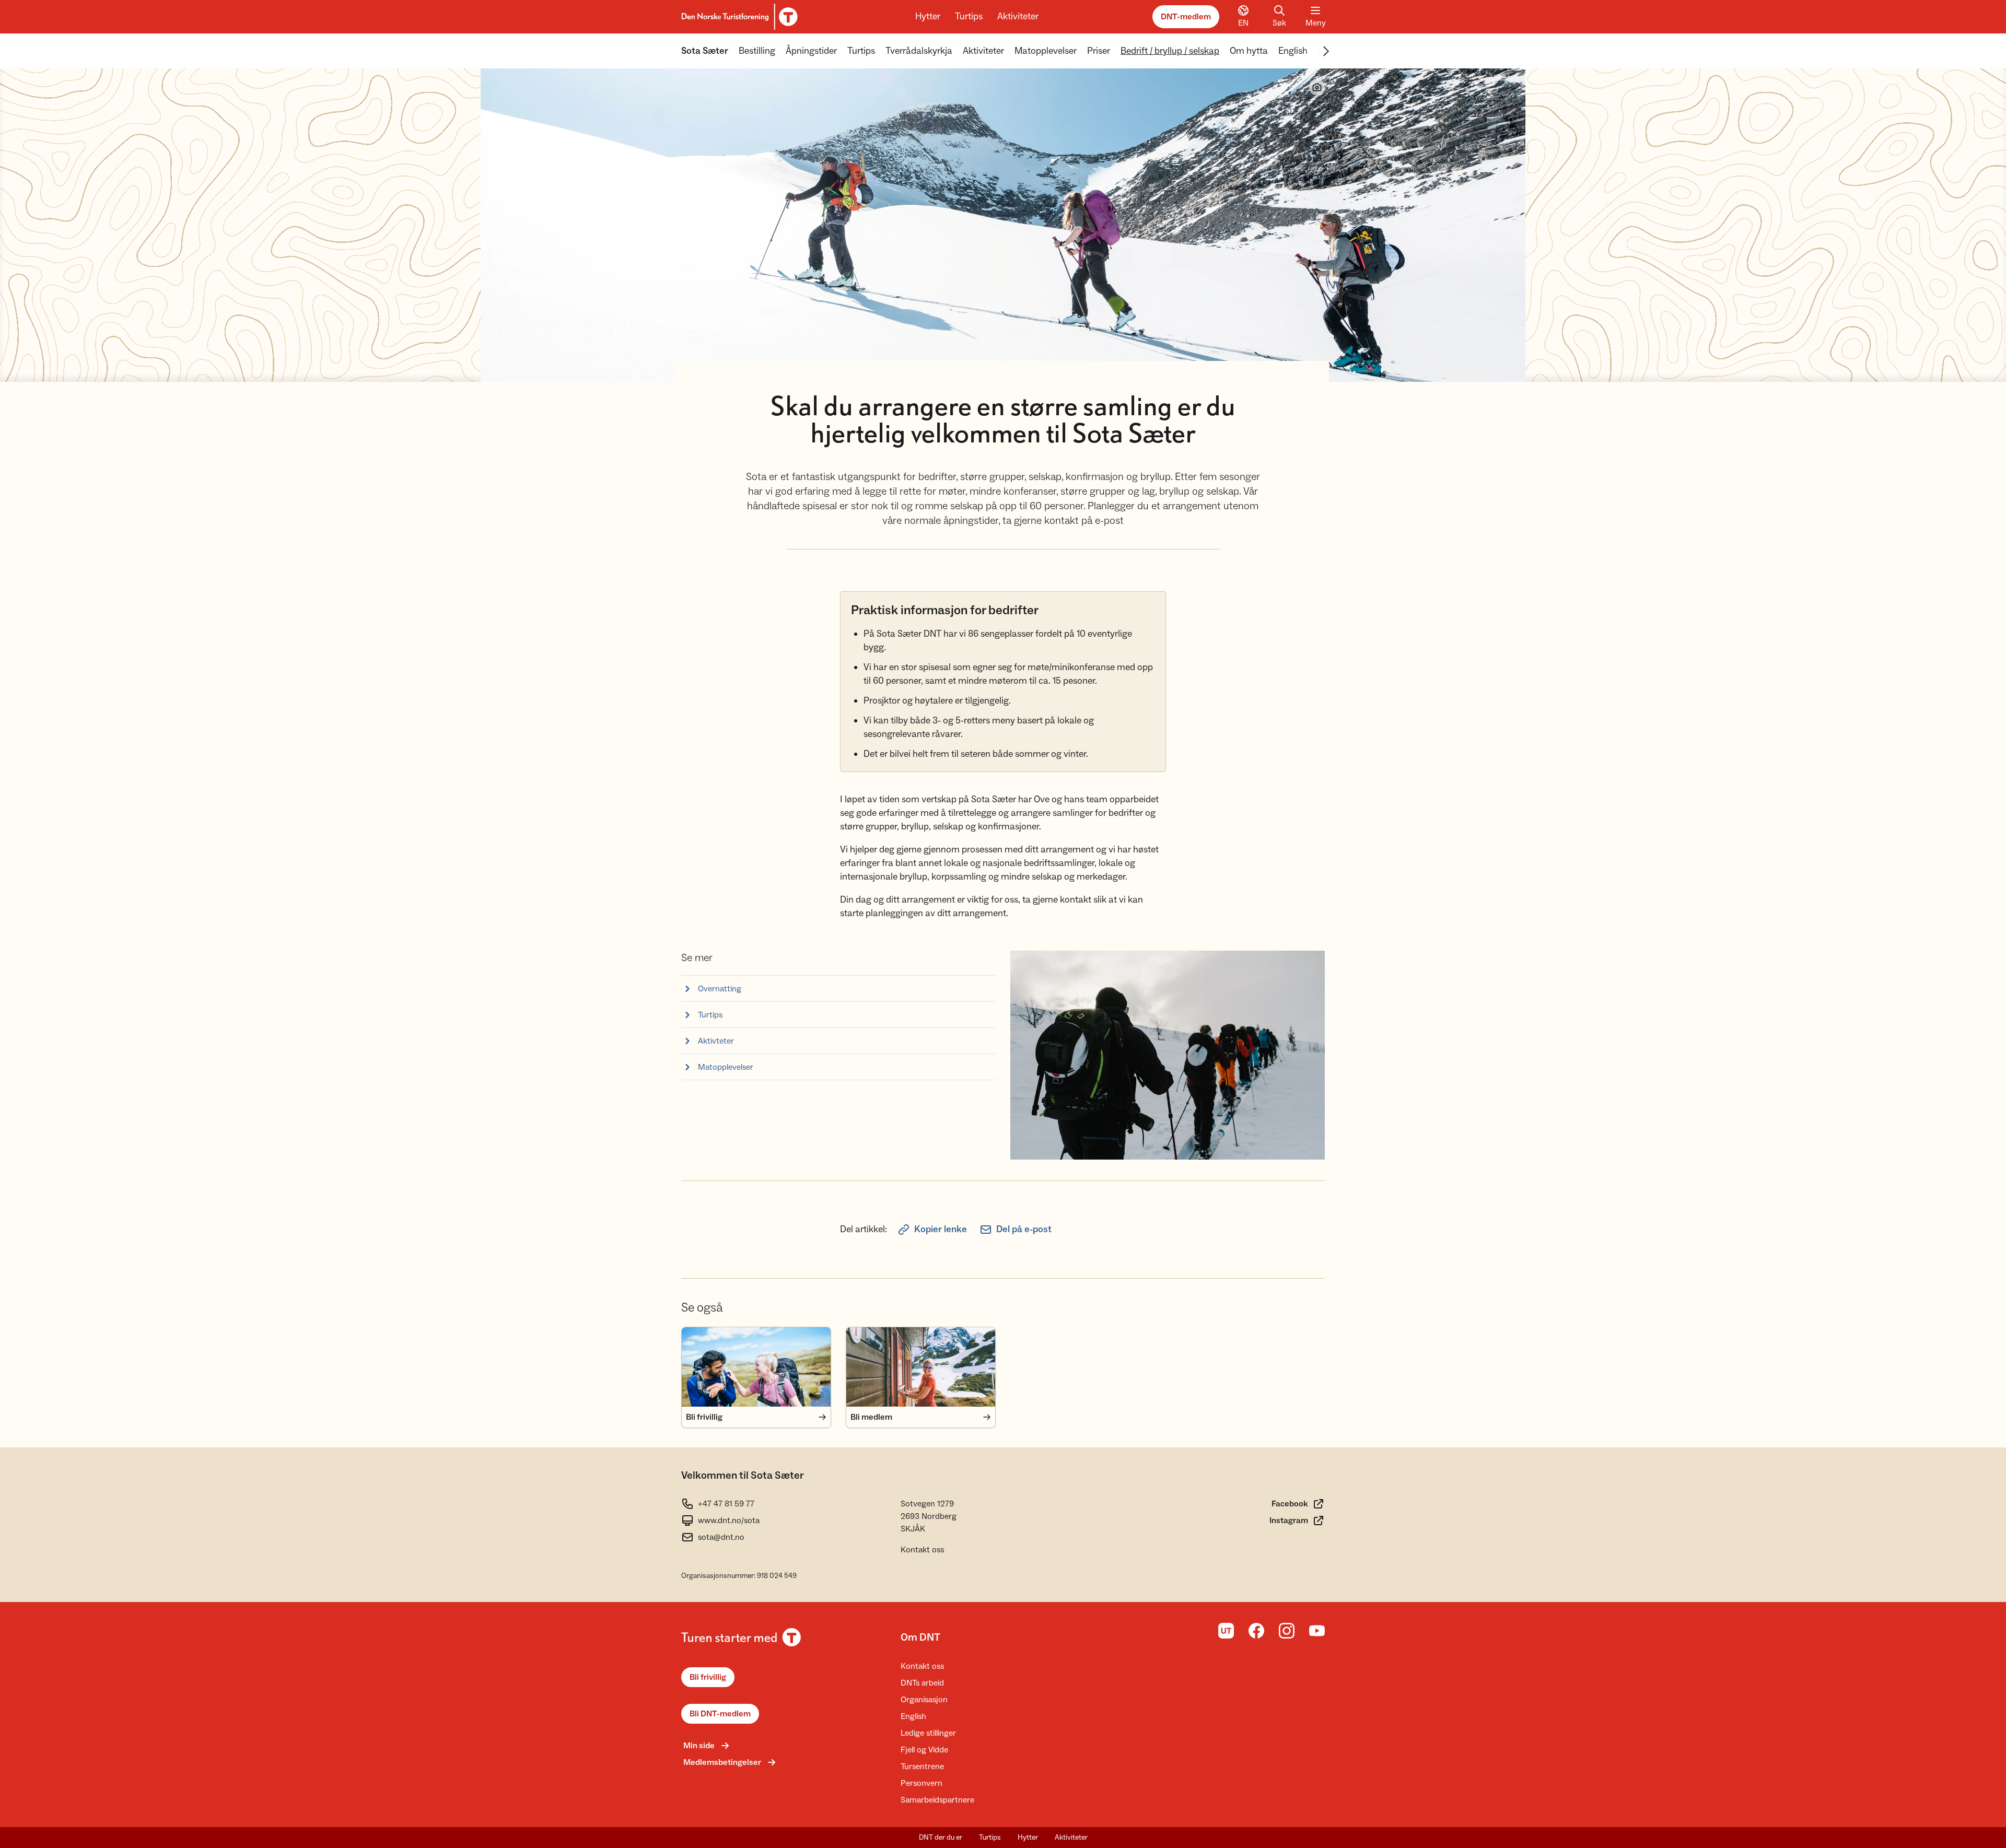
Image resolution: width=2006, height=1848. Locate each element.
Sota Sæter (705, 51)
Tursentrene (922, 1767)
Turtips (969, 16)
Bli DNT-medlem (720, 1714)
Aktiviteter (1018, 16)
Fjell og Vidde (924, 1750)
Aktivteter (716, 1041)
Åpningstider (811, 51)
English (1293, 51)
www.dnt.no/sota (729, 1520)
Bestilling (757, 51)
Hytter (928, 16)
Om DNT (920, 1638)
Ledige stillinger (928, 1733)
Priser (1099, 51)
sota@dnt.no (721, 1537)
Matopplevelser (1046, 51)
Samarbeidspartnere (937, 1800)
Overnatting (720, 989)
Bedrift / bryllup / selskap (1170, 51)
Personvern (922, 1783)
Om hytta (1249, 51)
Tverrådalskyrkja (919, 51)
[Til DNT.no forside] (738, 17)
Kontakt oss (922, 1550)
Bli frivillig (708, 1677)
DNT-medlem (1186, 17)
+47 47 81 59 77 (726, 1504)
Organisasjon (924, 1700)
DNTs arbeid (922, 1683)
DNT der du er (941, 1838)
